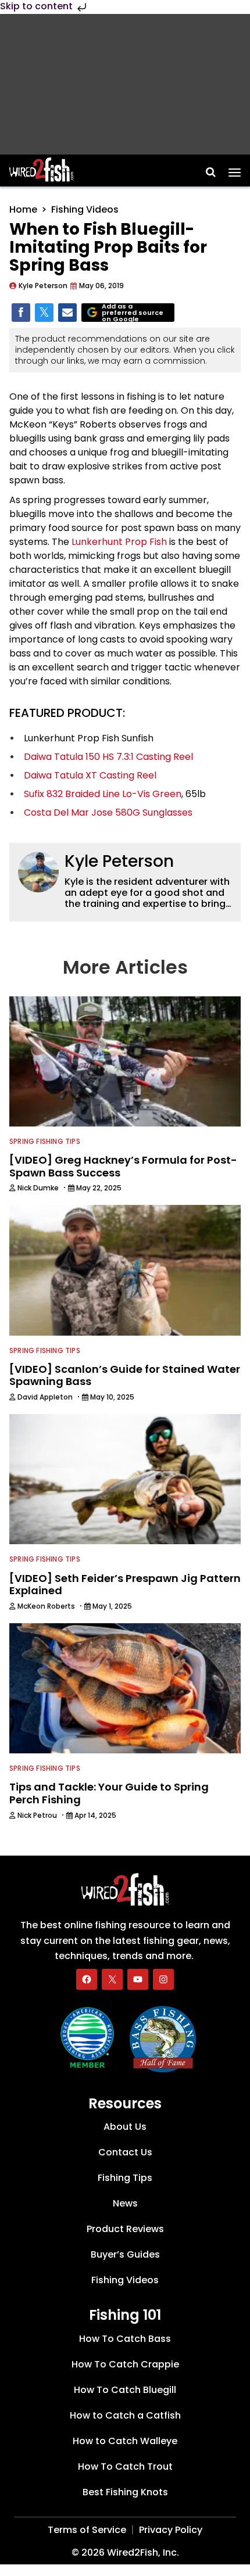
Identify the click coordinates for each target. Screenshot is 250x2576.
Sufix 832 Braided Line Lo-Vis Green (103, 794)
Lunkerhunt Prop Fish (119, 542)
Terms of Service (87, 2530)
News (125, 2203)
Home (23, 209)
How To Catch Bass (125, 2339)
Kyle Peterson (119, 861)
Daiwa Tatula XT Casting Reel (90, 775)
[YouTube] (138, 1979)
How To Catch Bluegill (125, 2390)
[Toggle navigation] (235, 168)
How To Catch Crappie (125, 2364)
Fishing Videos (85, 209)
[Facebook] (87, 1979)
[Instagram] (163, 1979)
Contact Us (125, 2152)
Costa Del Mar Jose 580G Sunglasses (108, 812)
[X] (112, 1979)
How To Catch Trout (125, 2466)
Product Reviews (125, 2229)
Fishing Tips (125, 2178)
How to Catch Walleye (125, 2441)
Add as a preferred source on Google (133, 313)
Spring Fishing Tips (45, 1141)
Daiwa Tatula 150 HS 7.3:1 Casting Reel (108, 757)
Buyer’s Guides (125, 2254)
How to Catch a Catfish (125, 2415)
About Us (125, 2127)
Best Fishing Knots (125, 2492)
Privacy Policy (171, 2530)
